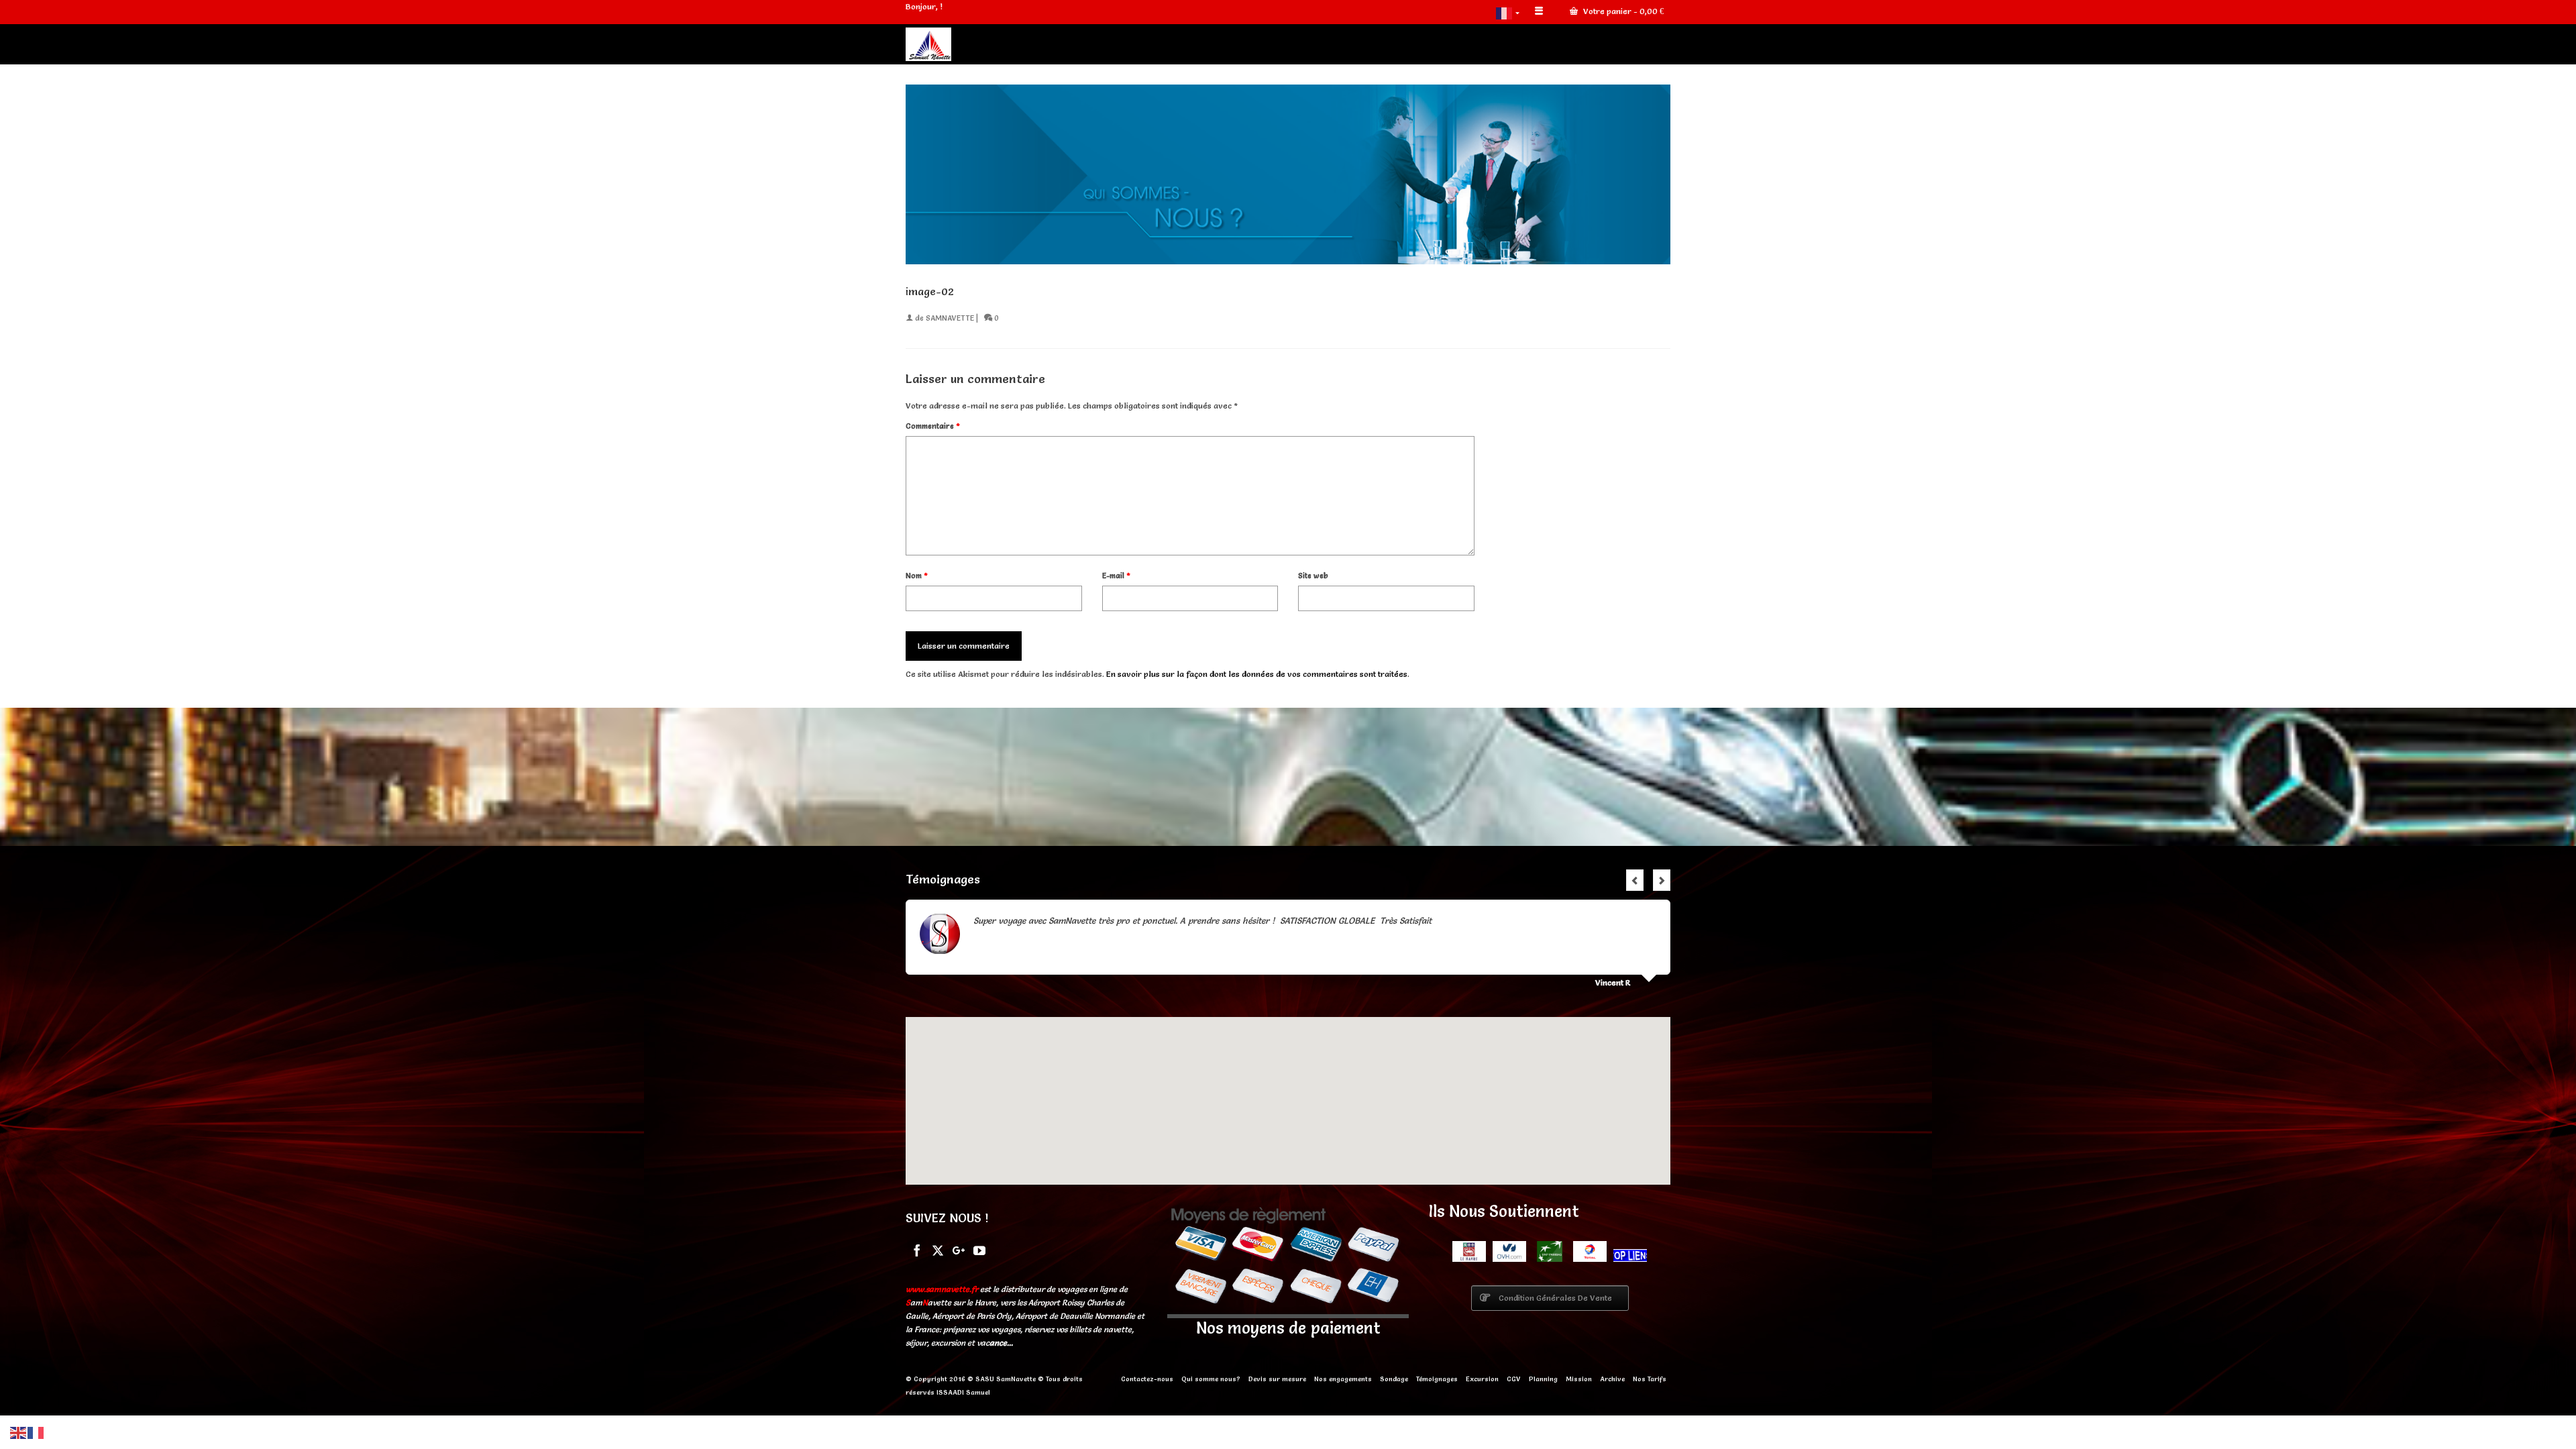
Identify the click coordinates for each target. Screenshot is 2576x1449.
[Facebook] (917, 1249)
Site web (1313, 576)
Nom (917, 576)
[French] (1509, 12)
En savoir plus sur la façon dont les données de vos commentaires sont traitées (1257, 674)
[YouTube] (979, 1249)
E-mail (1116, 576)
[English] (19, 1431)
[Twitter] (938, 1249)
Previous (1635, 880)
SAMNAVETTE (950, 318)
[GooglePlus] (959, 1249)
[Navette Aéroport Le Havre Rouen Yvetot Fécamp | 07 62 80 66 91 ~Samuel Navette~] (1026, 44)
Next (1662, 880)
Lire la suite (1457, 920)
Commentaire (933, 426)
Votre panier (1622, 11)
